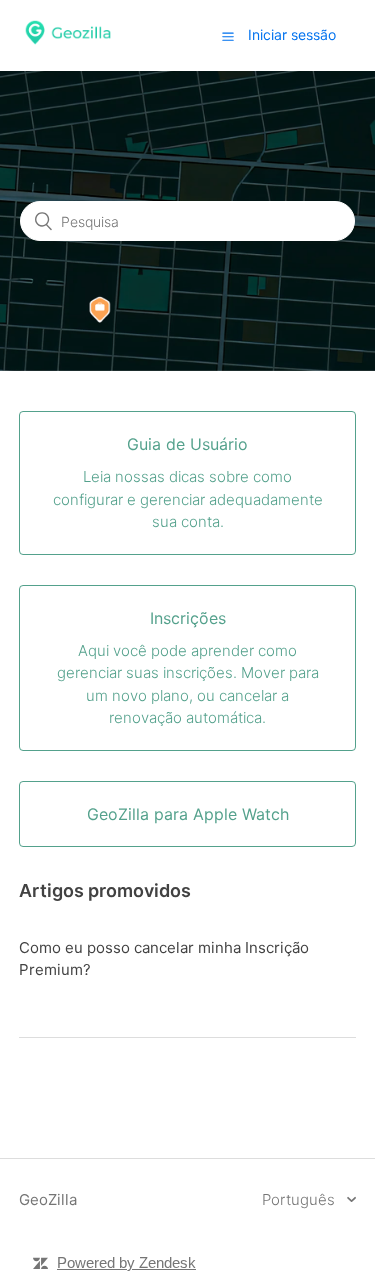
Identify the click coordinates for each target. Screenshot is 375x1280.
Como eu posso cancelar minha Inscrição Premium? (164, 959)
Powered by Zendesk (126, 1262)
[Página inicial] (68, 45)
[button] (228, 36)
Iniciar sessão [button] (292, 34)
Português (300, 1199)
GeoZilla (48, 1199)
